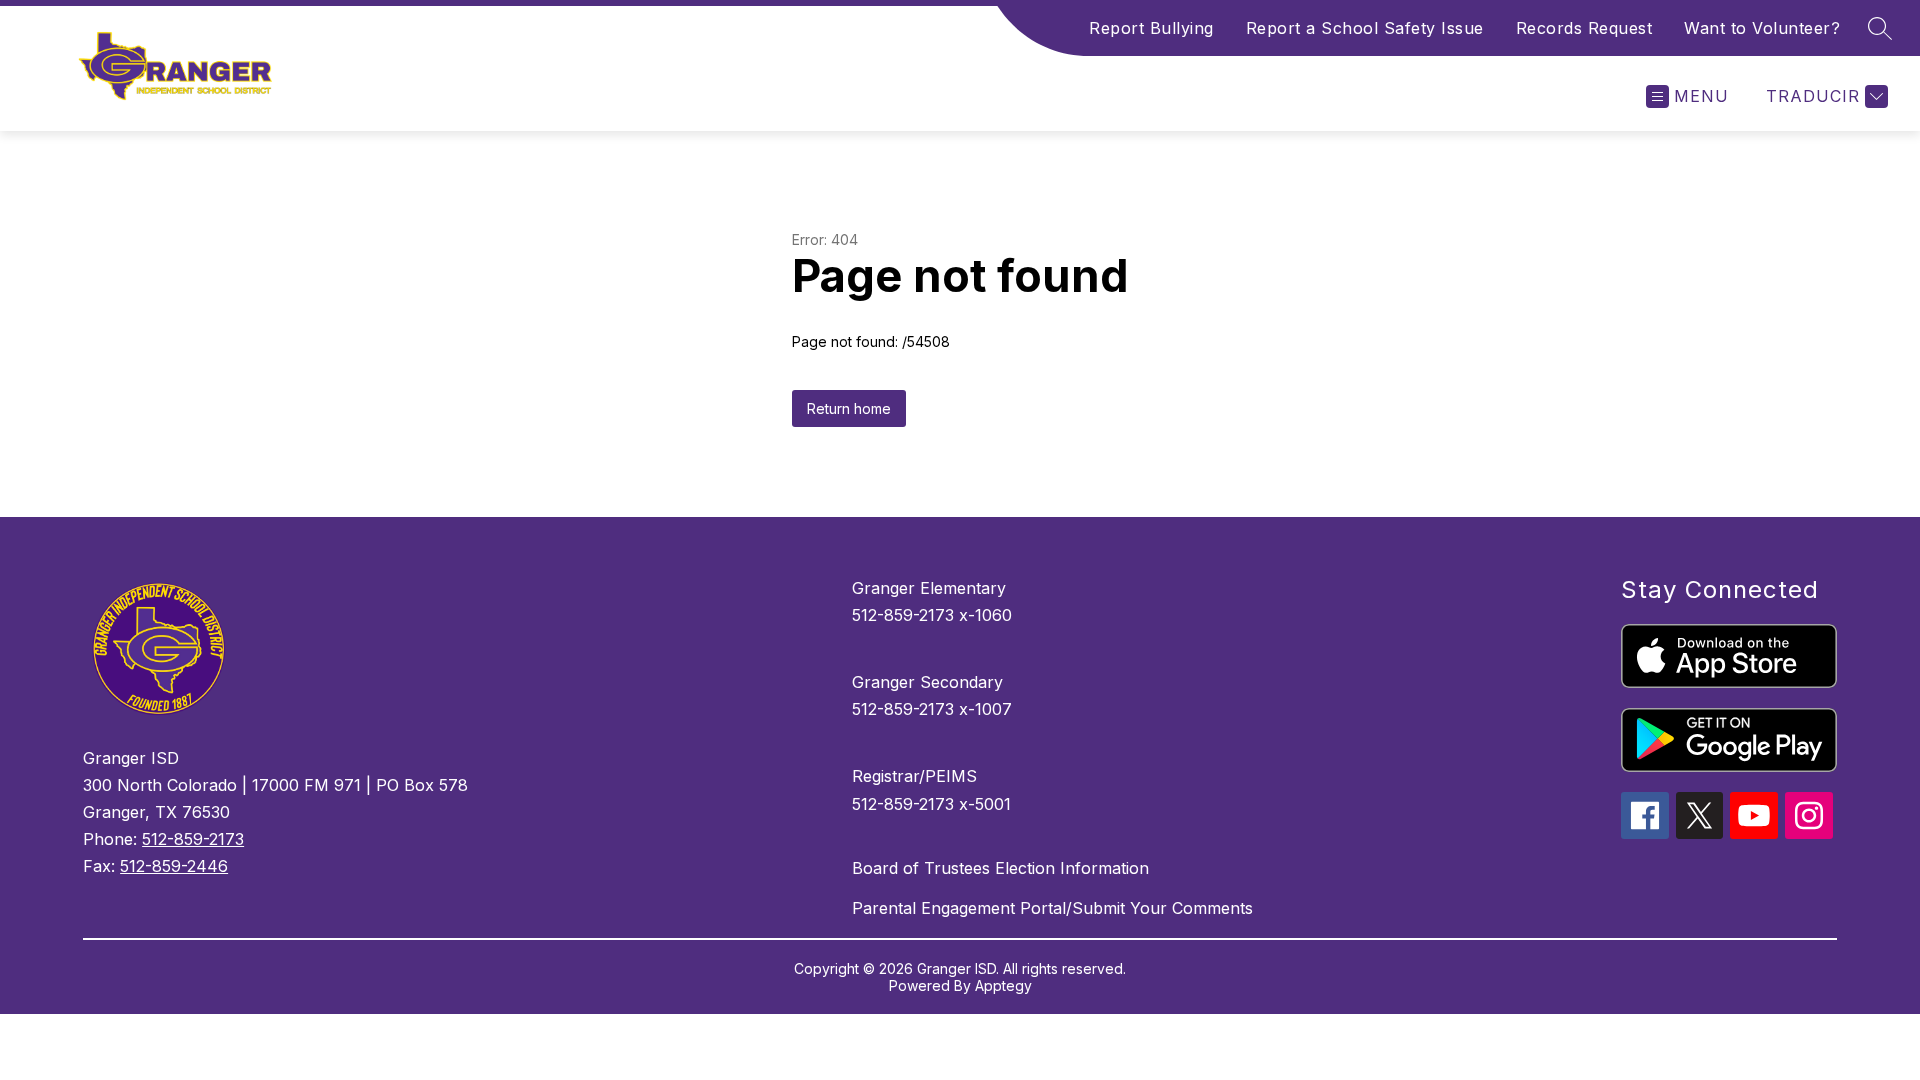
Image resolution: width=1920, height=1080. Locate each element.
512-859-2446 (174, 866)
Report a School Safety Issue (1365, 28)
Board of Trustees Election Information (1000, 868)
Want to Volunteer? (1762, 28)
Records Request (1584, 28)
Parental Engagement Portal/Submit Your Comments (1052, 908)
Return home (849, 408)
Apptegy (1003, 985)
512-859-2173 (193, 839)
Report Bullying (1151, 28)
